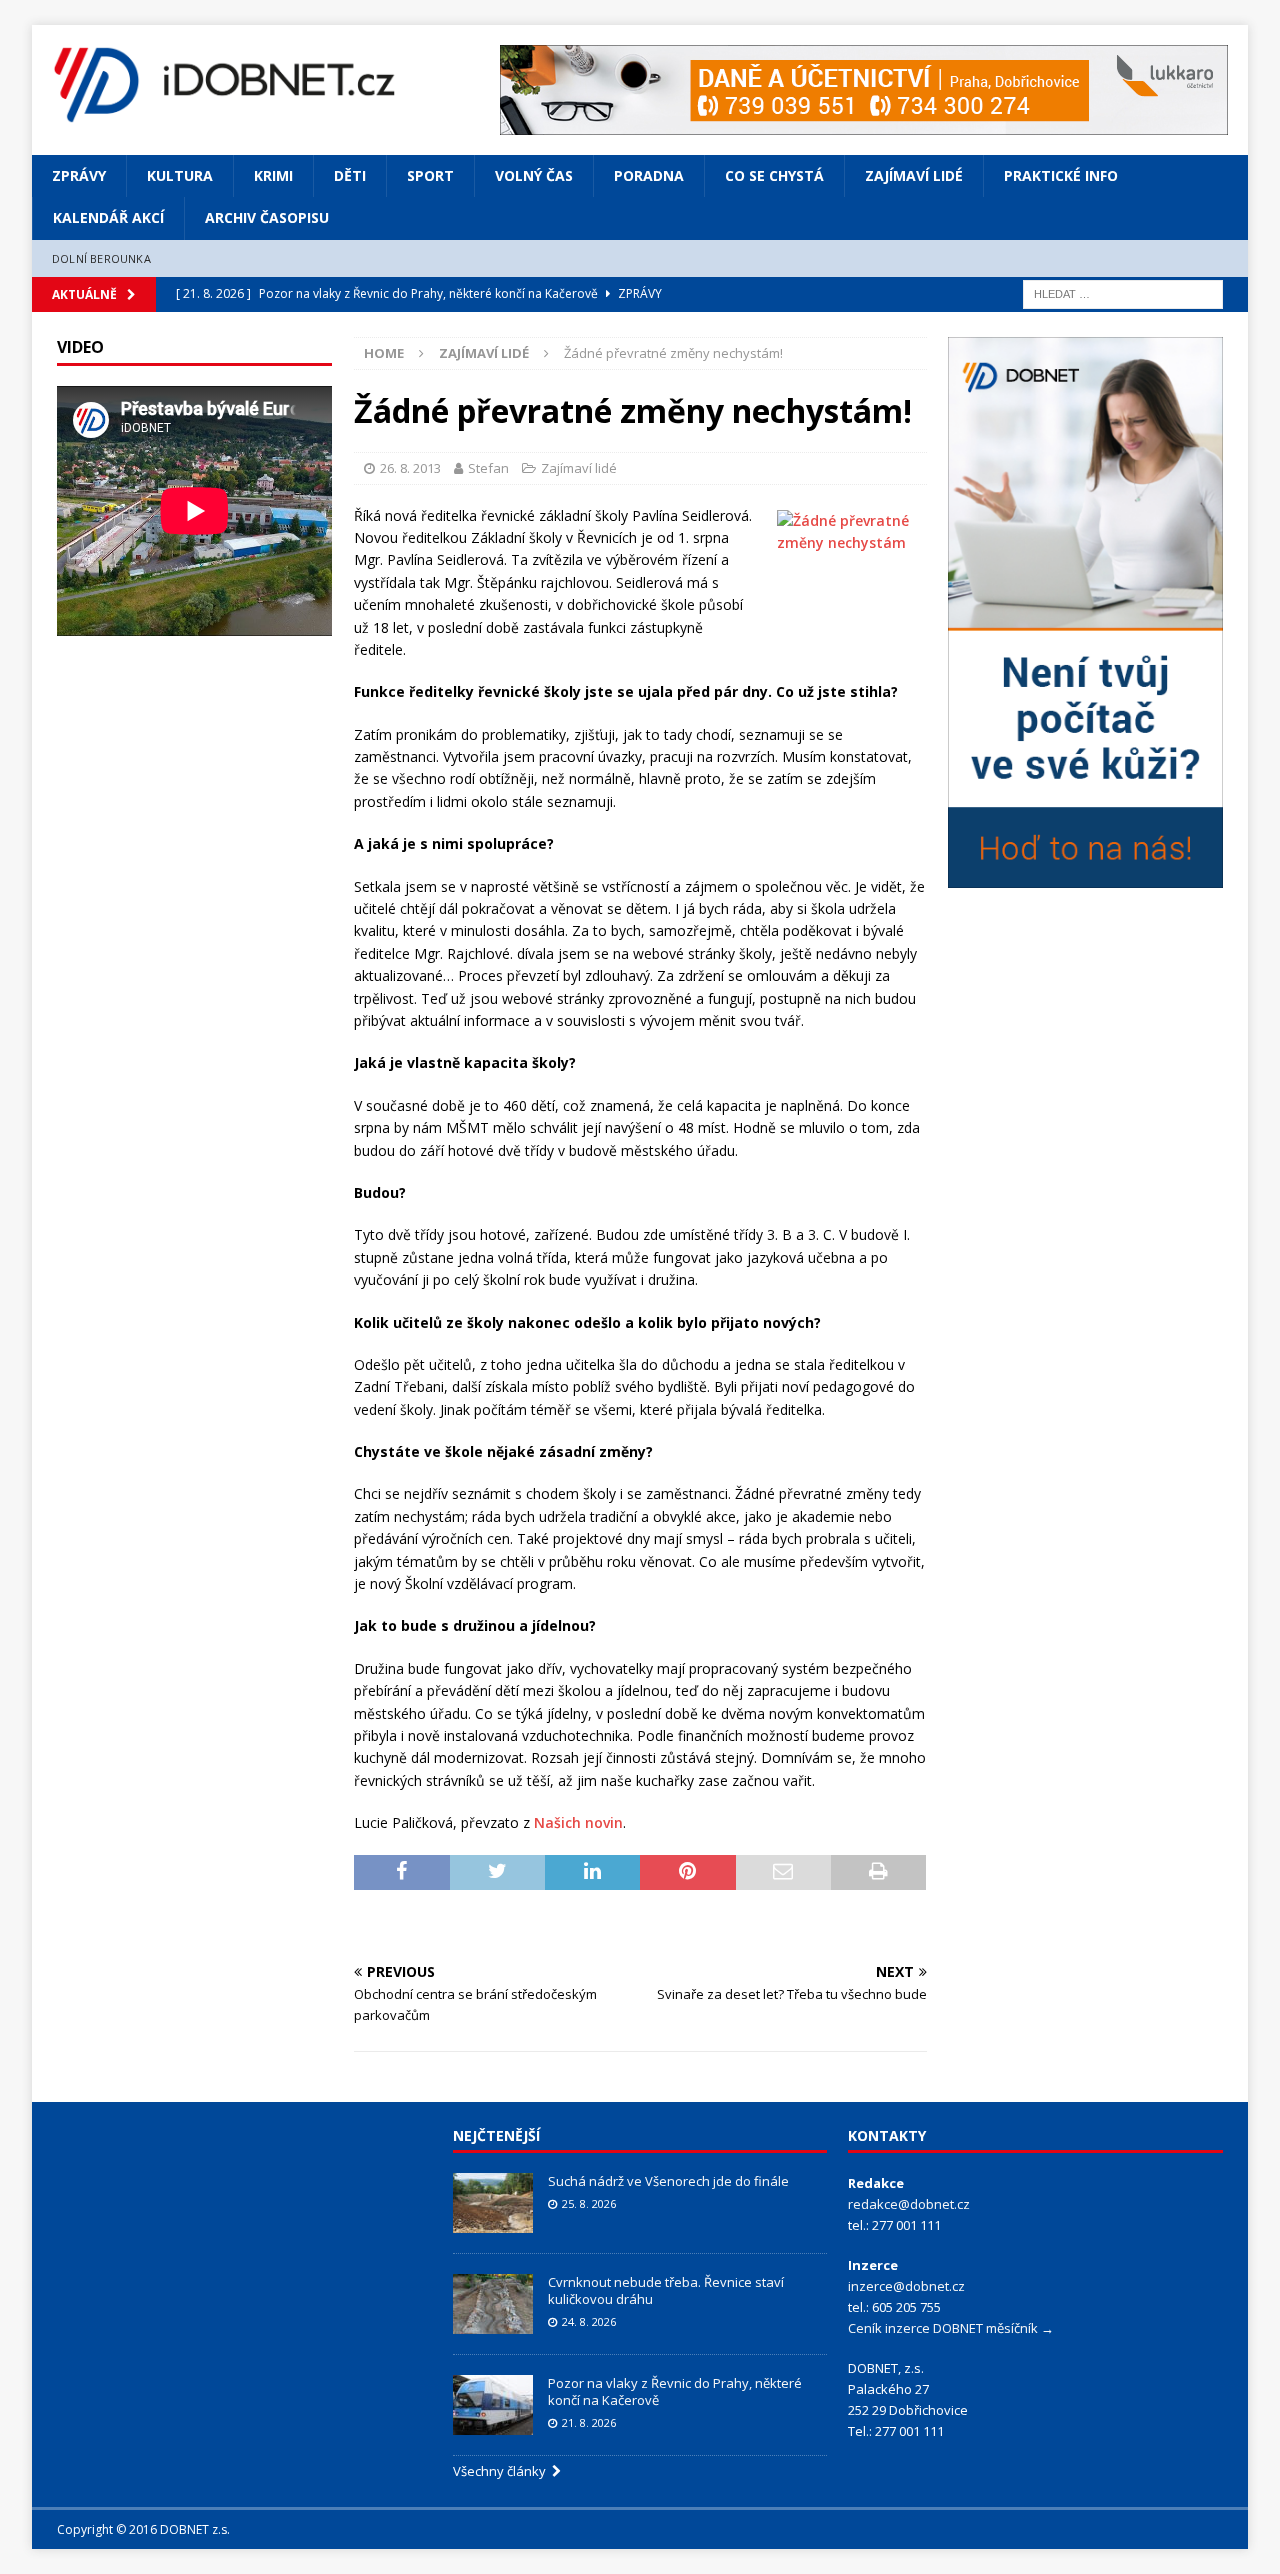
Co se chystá (774, 175)
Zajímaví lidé (914, 175)
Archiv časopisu (267, 217)
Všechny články (502, 2471)
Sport (430, 175)
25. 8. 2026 (589, 2203)
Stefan (488, 468)
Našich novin (578, 1822)
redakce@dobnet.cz (909, 2204)
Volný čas (534, 175)
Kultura (180, 175)
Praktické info (1061, 175)
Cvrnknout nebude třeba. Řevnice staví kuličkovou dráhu (666, 2290)
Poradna (649, 175)
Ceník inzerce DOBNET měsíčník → (951, 2328)
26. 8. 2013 (410, 468)
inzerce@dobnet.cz (906, 2286)
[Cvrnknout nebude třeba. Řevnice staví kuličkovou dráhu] (493, 2304)
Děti (350, 175)
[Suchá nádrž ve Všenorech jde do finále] (493, 2203)
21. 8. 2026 (589, 2422)
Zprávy (79, 175)
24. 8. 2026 (589, 2321)
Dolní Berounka (101, 258)
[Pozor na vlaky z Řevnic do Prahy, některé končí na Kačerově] (493, 2405)
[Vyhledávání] (1123, 293)
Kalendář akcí (108, 217)
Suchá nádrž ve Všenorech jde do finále (668, 2181)
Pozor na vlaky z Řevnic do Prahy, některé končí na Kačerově (675, 2391)
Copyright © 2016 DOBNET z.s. (143, 2529)
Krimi (273, 175)
